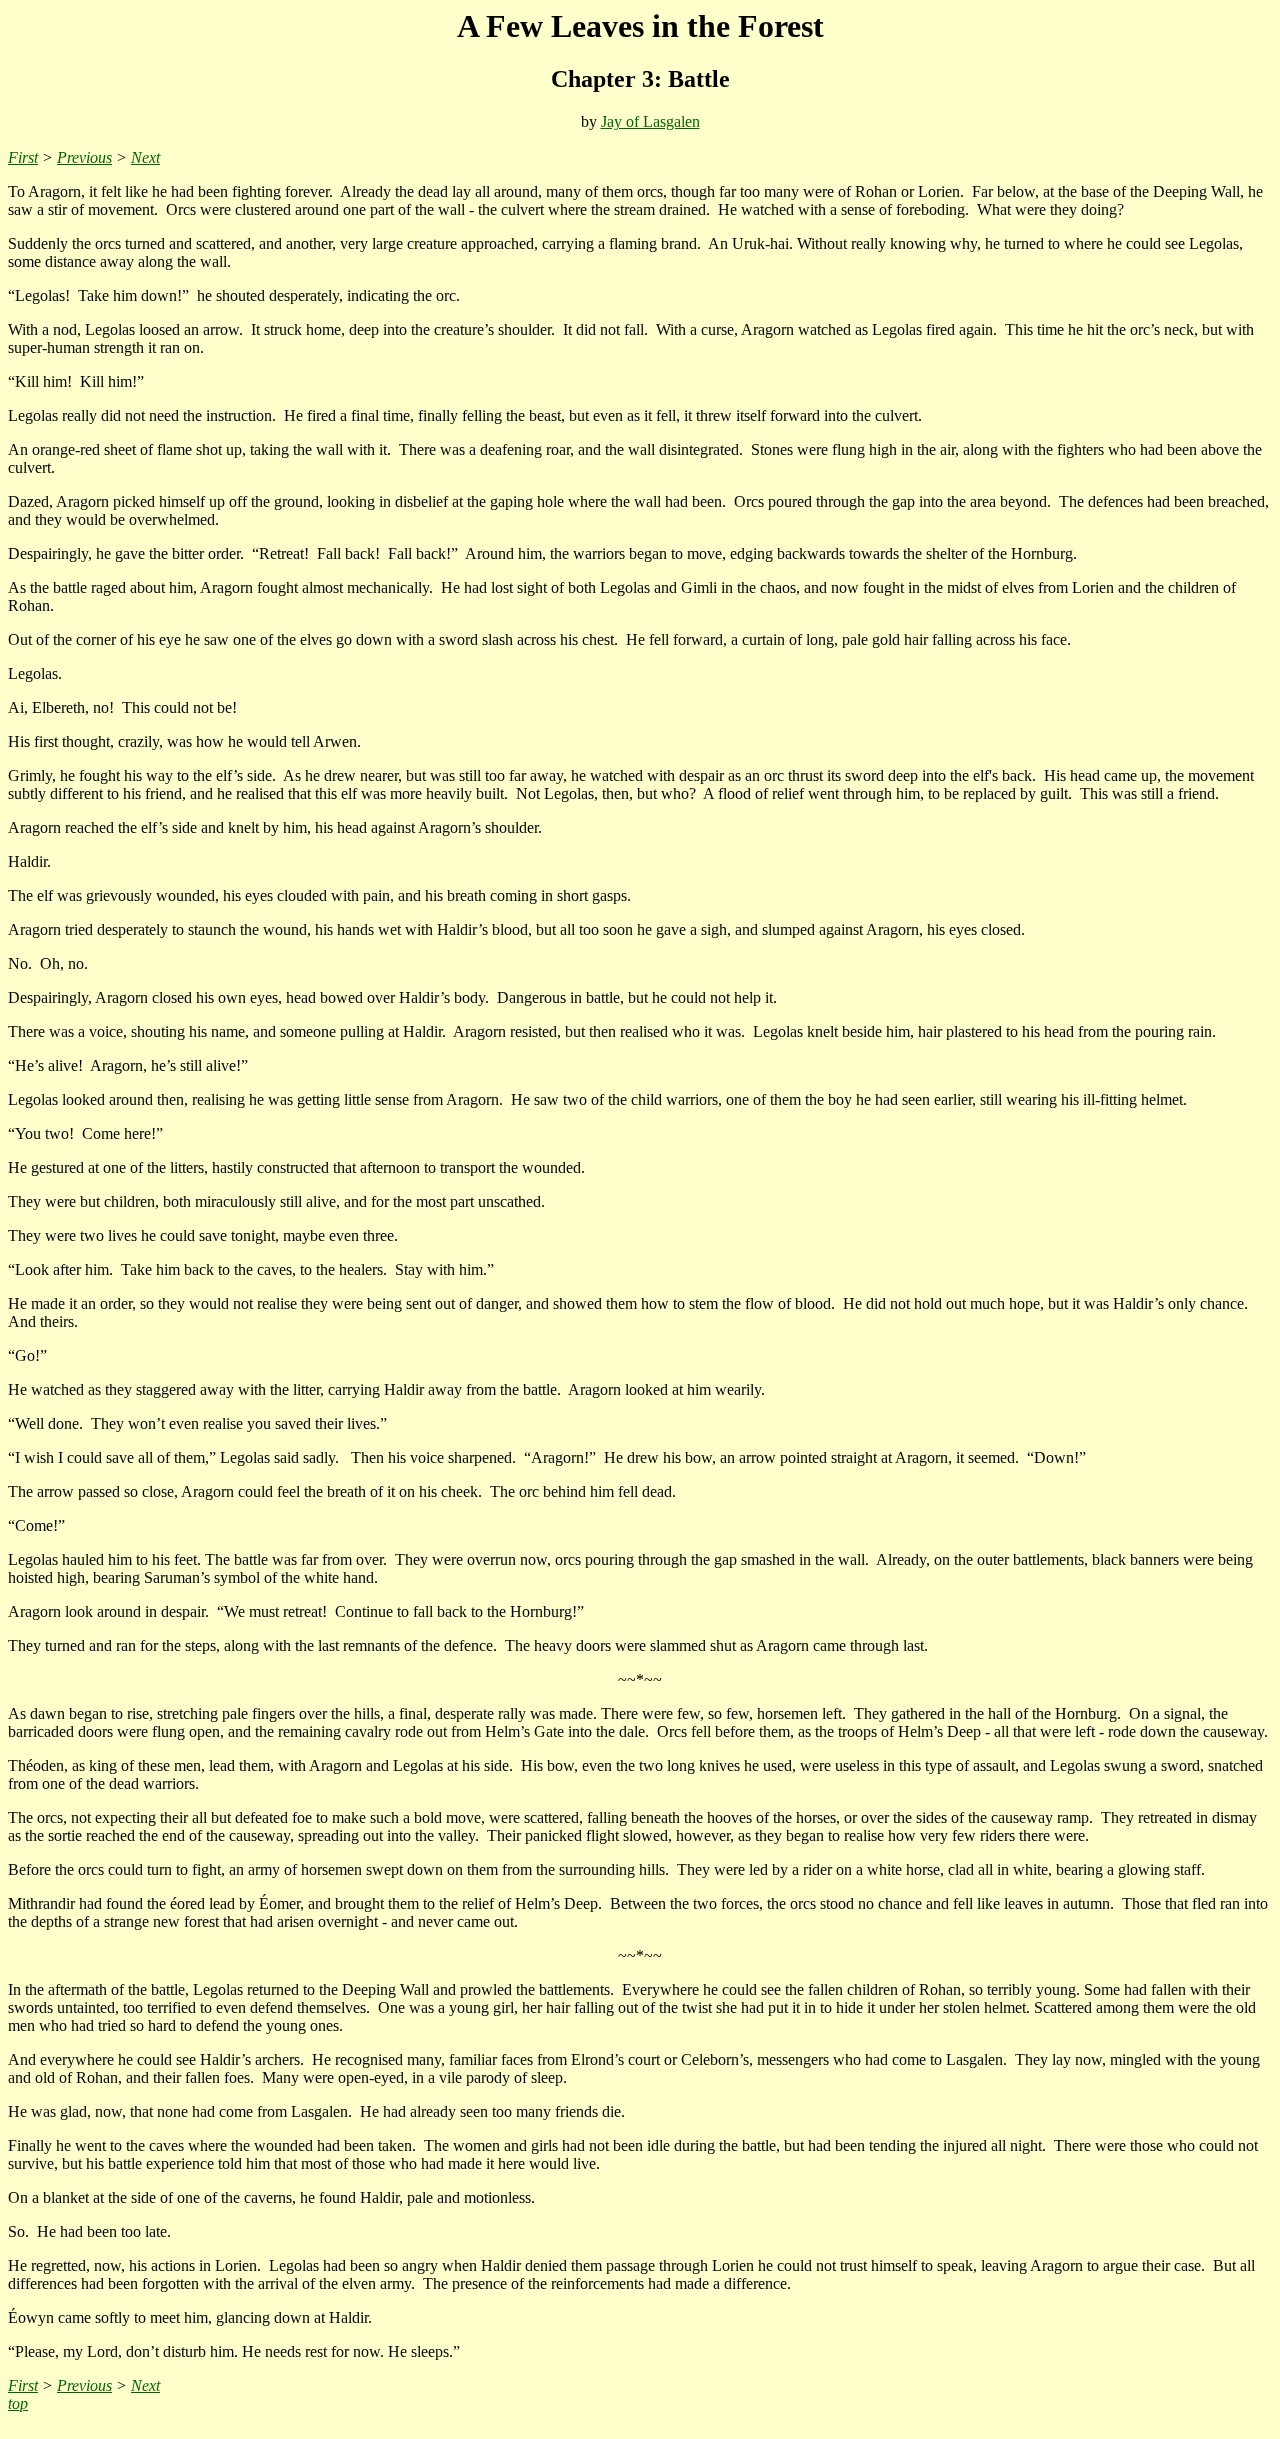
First (23, 157)
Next (145, 157)
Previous (84, 157)
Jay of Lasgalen (650, 121)
